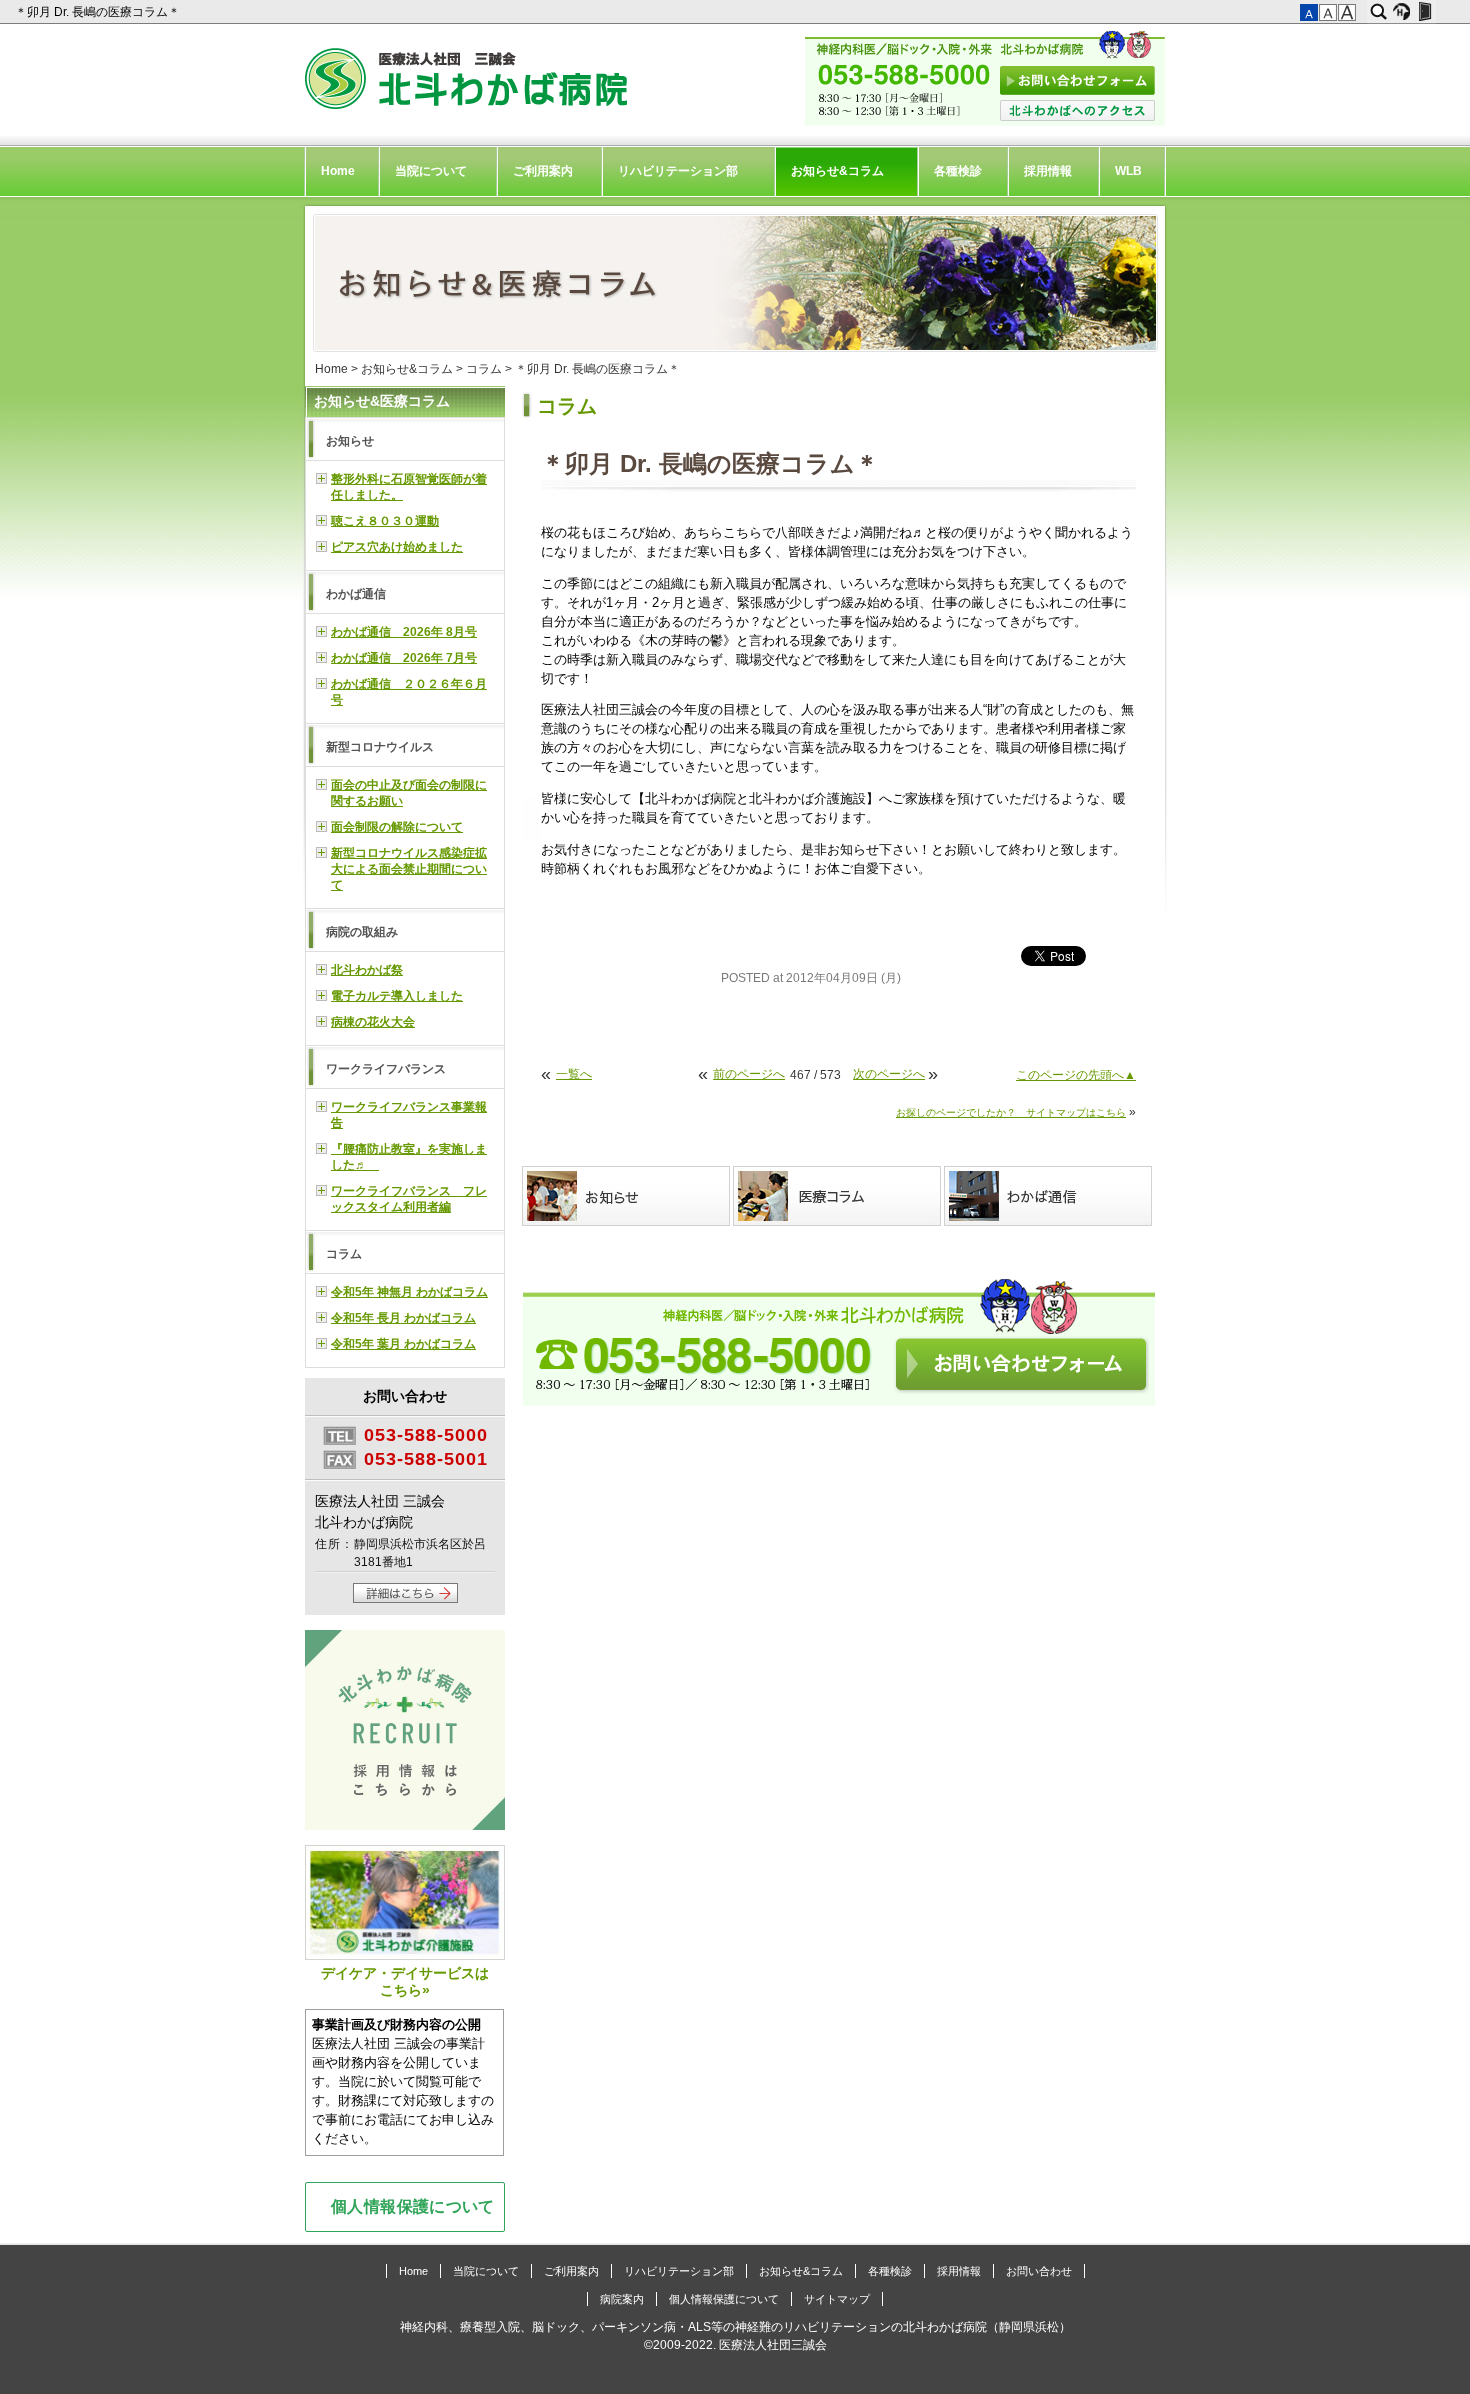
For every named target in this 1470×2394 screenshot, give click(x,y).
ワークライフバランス (386, 1069)
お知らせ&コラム (837, 171)
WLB (1128, 171)
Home (338, 171)
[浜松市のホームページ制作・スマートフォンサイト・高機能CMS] (1401, 12)
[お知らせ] (627, 1196)
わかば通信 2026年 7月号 (404, 658)
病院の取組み (362, 932)
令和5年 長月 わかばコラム (403, 1318)
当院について (431, 171)
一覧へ (574, 1074)
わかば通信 (356, 594)
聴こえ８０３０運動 (385, 521)
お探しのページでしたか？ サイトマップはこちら (1011, 1112)
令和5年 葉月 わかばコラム (403, 1344)
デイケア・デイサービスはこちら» (405, 1981)
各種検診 (958, 171)
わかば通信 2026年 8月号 (404, 632)
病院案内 (622, 2299)
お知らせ (350, 441)
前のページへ (749, 1074)
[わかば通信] (1049, 1196)
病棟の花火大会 (373, 1022)
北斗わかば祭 (367, 970)
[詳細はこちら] (405, 1599)
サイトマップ (837, 2299)
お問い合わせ (1039, 2271)
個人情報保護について (413, 2206)
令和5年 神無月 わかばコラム (409, 1292)
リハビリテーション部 (678, 171)
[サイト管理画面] (1424, 12)
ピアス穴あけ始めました (397, 547)
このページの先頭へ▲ (1076, 1075)
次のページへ (889, 1074)
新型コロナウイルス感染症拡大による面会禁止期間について (409, 869)
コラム (484, 369)
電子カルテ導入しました (397, 996)
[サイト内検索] (1378, 12)
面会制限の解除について (397, 827)
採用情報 (1048, 171)
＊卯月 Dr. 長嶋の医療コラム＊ (99, 12)
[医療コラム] (838, 1196)
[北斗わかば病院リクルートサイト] (405, 1732)
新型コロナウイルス (380, 747)
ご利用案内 (543, 171)
